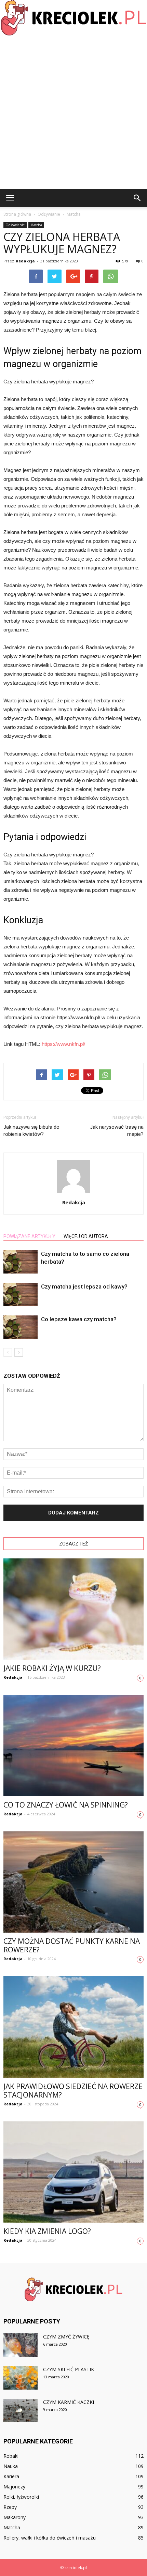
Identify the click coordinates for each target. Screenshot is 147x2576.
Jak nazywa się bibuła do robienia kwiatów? (31, 1131)
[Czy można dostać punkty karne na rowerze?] (73, 1882)
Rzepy (10, 2507)
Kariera (11, 2476)
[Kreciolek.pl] (73, 18)
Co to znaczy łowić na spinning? (66, 1805)
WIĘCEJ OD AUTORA (86, 1236)
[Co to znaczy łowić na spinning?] (73, 1745)
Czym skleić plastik (69, 2369)
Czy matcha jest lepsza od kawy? (84, 1286)
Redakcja (25, 261)
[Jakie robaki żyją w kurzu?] (73, 1609)
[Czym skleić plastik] (21, 2378)
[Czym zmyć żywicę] (21, 2345)
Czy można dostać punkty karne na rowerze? (72, 1945)
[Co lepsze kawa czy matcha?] (21, 1327)
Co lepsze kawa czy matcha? (79, 1319)
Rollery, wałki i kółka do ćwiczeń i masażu (50, 2538)
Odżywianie (15, 225)
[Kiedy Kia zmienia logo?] (73, 2172)
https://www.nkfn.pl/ (63, 1044)
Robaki (11, 2456)
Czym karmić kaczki (69, 2402)
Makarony (15, 2517)
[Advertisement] (73, 112)
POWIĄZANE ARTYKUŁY (29, 1236)
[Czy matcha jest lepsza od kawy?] (21, 1294)
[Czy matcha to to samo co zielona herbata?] (21, 1262)
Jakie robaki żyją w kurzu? (52, 1668)
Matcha (36, 225)
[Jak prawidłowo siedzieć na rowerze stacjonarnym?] (73, 2027)
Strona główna (17, 214)
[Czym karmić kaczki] (21, 2411)
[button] (137, 198)
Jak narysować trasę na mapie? (117, 1131)
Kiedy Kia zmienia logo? (47, 2231)
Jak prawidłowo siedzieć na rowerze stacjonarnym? (73, 2091)
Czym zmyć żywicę (66, 2337)
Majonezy (14, 2487)
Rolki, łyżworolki (21, 2497)
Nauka (11, 2466)
